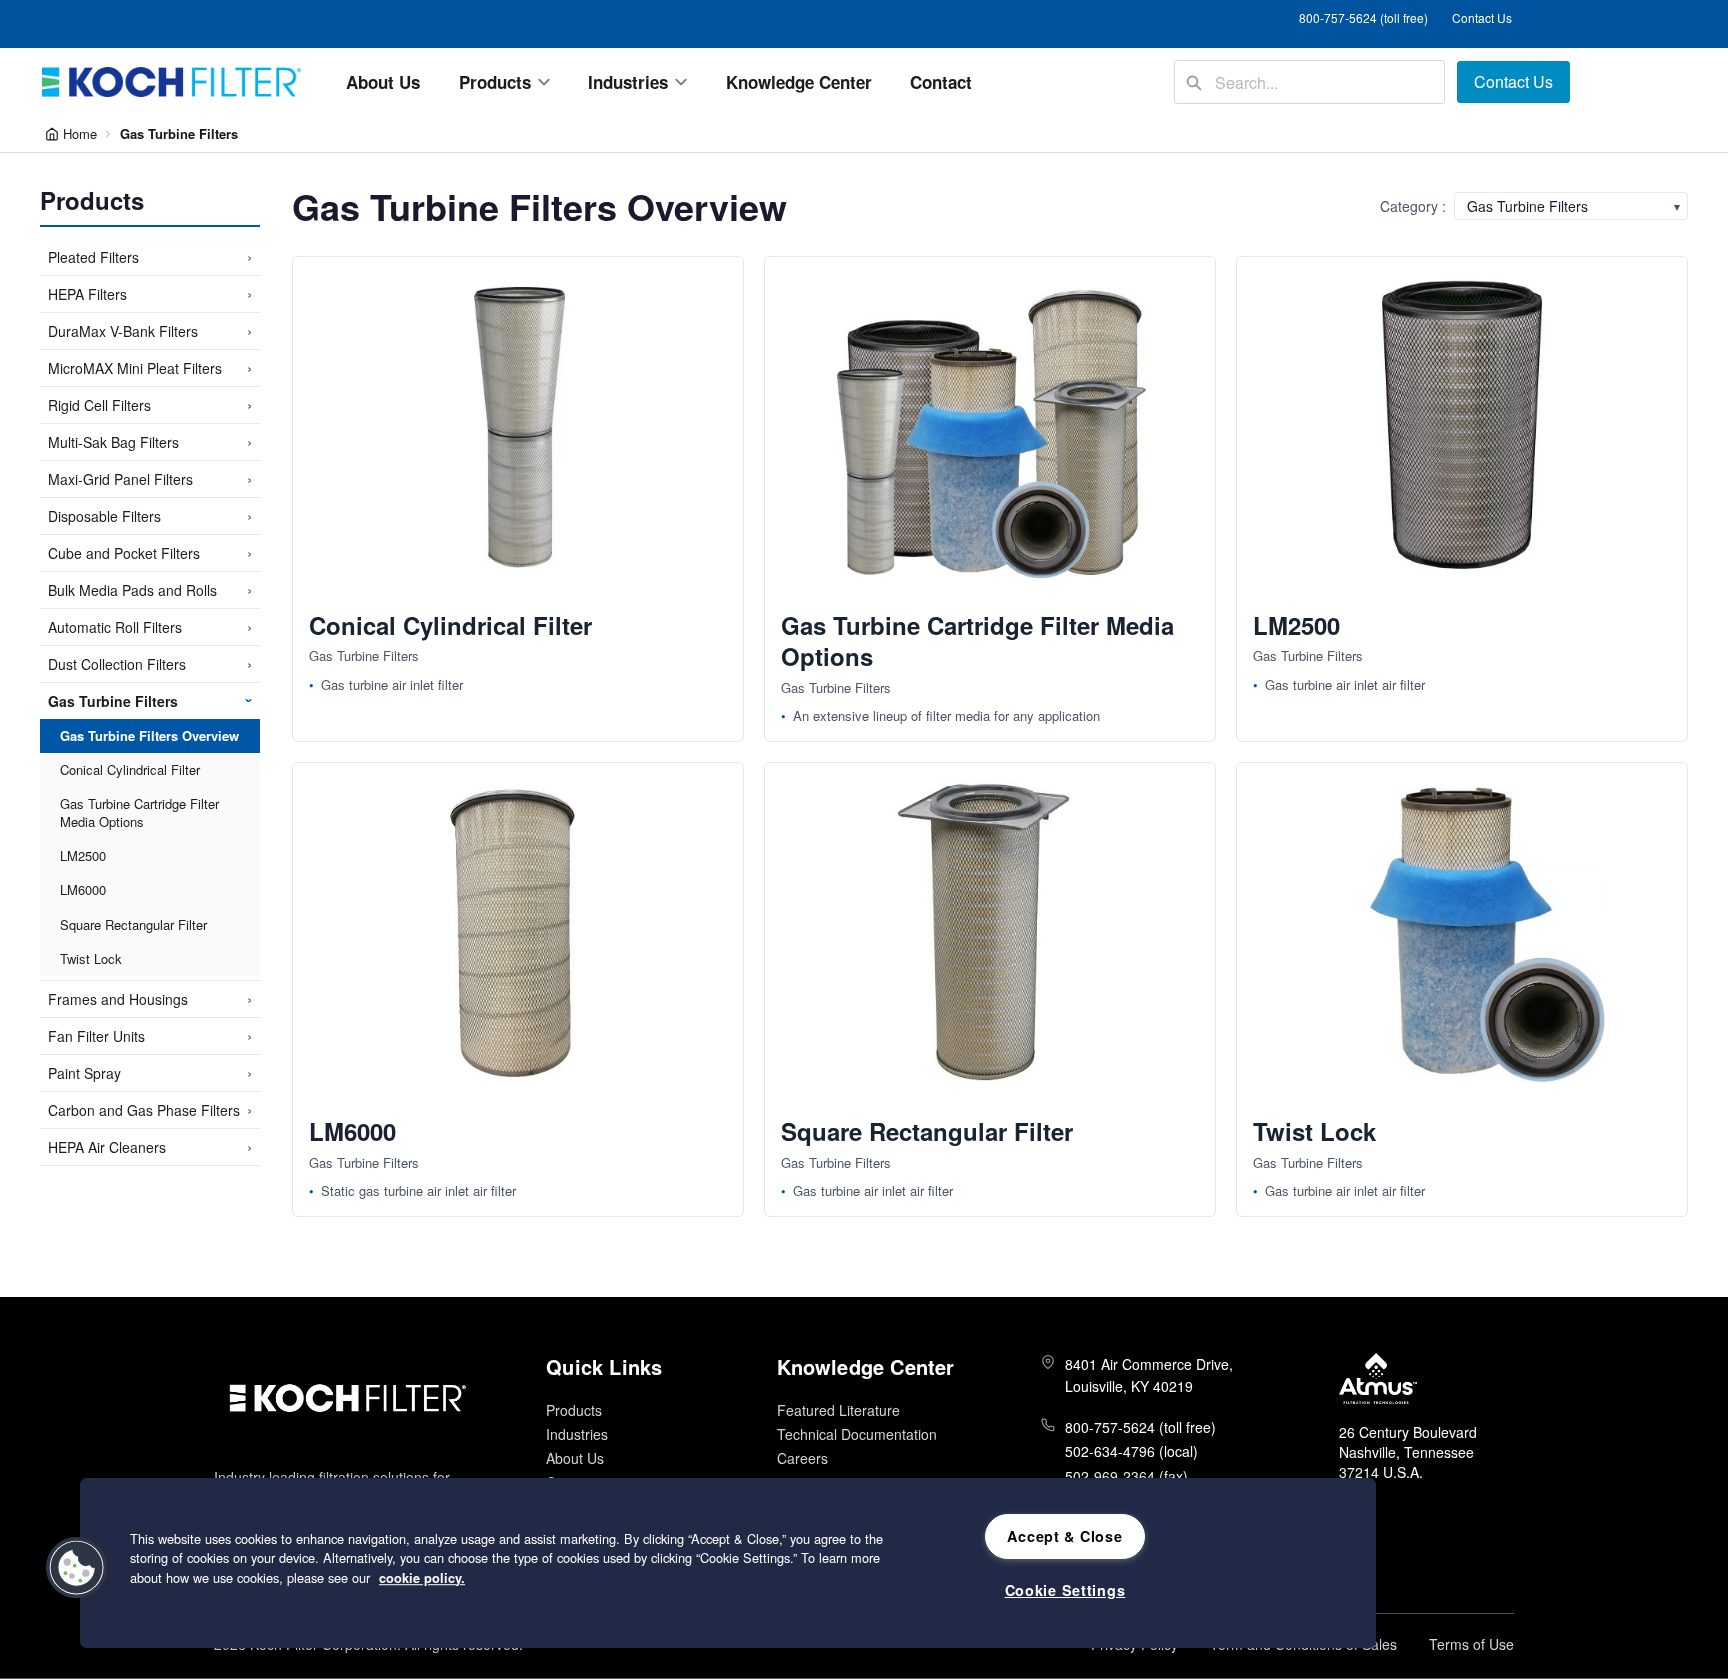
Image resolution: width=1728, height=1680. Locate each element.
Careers (802, 1458)
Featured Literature (838, 1410)
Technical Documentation (857, 1434)
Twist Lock (91, 957)
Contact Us (1482, 17)
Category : (1413, 206)
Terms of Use (1471, 1644)
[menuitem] (383, 82)
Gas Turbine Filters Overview (149, 734)
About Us (575, 1458)
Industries (577, 1434)
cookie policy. (422, 1578)
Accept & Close (1064, 1536)
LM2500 (83, 854)
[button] (77, 1568)
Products (574, 1410)
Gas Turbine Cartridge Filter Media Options (139, 811)
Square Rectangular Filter (133, 923)
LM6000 (83, 889)
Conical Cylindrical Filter (130, 768)
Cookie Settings (1065, 1590)
